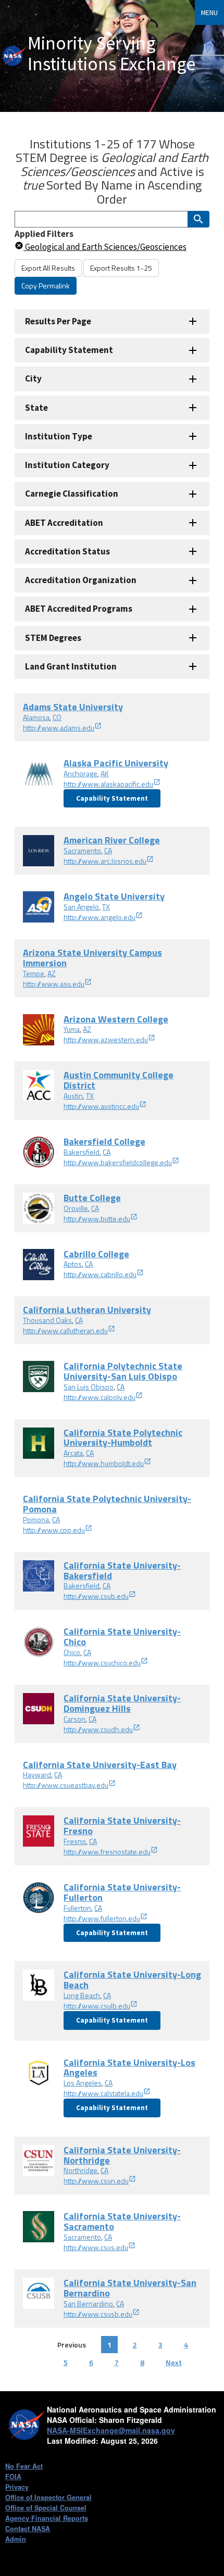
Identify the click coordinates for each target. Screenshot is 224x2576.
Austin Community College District (119, 1080)
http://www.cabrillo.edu (100, 1274)
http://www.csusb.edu (98, 2314)
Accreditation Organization (81, 580)
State (36, 408)
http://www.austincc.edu (101, 1106)
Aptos (73, 1264)
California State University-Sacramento (122, 2221)
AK (105, 773)
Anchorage (80, 773)
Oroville (76, 1208)
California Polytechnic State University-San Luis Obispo (123, 1371)
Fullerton (77, 1908)
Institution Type (59, 436)
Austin (73, 1096)
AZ (52, 973)
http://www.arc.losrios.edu (105, 861)
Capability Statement (69, 350)
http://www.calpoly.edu (99, 1397)
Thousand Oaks (47, 1320)
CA (108, 850)
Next (174, 2362)
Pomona (36, 1519)
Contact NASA (28, 2529)
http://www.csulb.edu (97, 2006)
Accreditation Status (67, 551)
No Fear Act (24, 2466)
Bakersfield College (104, 1141)
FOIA (13, 2477)
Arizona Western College (116, 1019)
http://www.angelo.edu (99, 917)
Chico (72, 1652)
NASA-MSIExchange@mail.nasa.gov (111, 2430)
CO (57, 717)
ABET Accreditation (64, 523)
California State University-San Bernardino (130, 2288)
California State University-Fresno (122, 1826)
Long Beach (82, 1995)
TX (106, 907)
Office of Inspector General (48, 2497)
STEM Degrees (53, 638)
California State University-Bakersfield (122, 1570)
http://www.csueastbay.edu (66, 1785)
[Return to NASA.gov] (14, 56)
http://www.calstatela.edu (103, 2093)
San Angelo (81, 907)
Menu (209, 12)
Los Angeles (83, 2083)
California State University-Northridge (122, 2155)
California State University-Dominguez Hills (122, 1703)
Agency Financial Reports (47, 2518)
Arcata (73, 1453)
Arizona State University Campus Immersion (92, 958)
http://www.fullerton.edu (102, 1918)
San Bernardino (88, 2303)
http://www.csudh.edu (98, 1729)
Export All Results (48, 268)
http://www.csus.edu (96, 2247)
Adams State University (73, 707)
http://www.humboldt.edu (104, 1463)
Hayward (37, 1775)
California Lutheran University (87, 1310)
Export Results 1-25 (121, 268)
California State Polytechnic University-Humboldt (123, 1438)
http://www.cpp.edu (54, 1530)
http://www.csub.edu (96, 1596)
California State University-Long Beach (132, 1980)
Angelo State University (114, 896)
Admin (16, 2539)
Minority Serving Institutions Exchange (111, 53)
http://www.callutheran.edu (65, 1330)
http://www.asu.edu (54, 984)
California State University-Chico (122, 1637)
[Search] (198, 219)
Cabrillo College (96, 1254)
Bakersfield (82, 1152)
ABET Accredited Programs (79, 609)
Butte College (92, 1198)
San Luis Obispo (89, 1387)
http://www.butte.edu (97, 1218)
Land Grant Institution (71, 666)
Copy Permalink (46, 286)
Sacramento (82, 850)
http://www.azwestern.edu (106, 1039)
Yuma (72, 1029)
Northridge (80, 2170)
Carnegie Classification (72, 494)
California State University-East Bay (100, 1765)
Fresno (75, 1841)
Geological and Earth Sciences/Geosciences (105, 247)
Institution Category (67, 465)
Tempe (34, 973)
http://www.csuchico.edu (102, 1663)
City (33, 378)
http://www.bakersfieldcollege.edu (118, 1162)
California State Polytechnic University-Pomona (107, 1504)
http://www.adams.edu (59, 728)
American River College (112, 840)
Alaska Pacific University (116, 763)
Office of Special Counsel (46, 2508)
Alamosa (36, 717)
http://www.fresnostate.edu (107, 1852)
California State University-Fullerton (122, 1892)
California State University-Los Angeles (129, 2068)
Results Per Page (58, 321)
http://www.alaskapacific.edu (108, 784)
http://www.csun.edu (96, 2181)
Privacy (17, 2487)
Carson (74, 1719)
